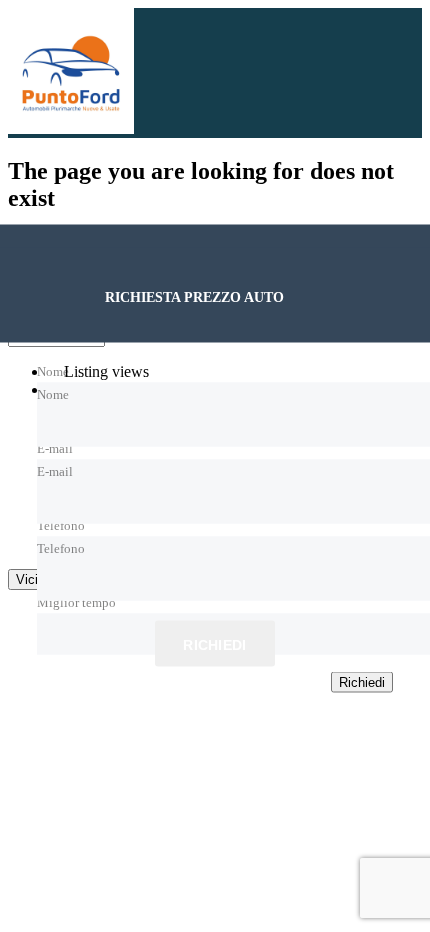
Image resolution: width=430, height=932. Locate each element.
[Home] (71, 128)
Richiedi (214, 645)
